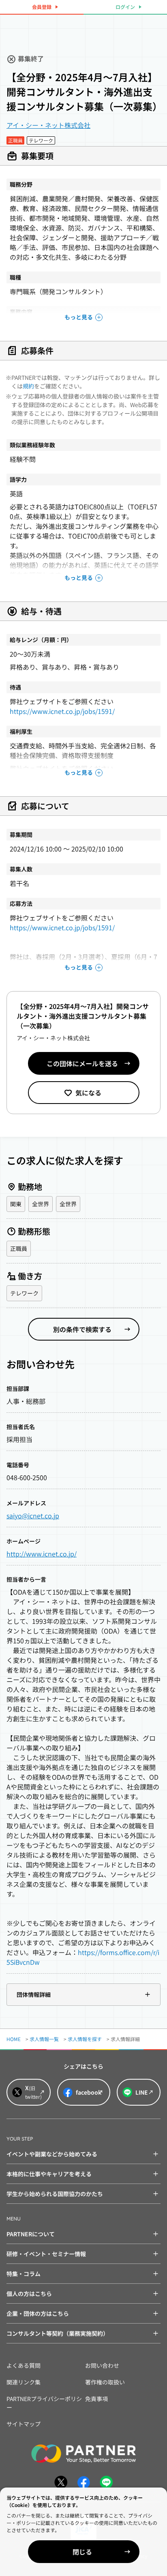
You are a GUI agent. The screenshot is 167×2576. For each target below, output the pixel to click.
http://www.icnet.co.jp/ (42, 1554)
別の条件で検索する (82, 1329)
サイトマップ (24, 2424)
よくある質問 (24, 2365)
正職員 (19, 1248)
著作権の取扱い (105, 2382)
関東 (16, 1204)
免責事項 (96, 2399)
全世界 (41, 1204)
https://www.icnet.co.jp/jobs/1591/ (62, 711)
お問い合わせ (102, 2365)
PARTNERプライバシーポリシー (44, 2403)
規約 (28, 386)
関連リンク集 (24, 2382)
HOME (14, 2039)
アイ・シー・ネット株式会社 (48, 125)
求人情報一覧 (44, 2039)
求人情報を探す (85, 2039)
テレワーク (24, 1293)
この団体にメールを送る (82, 1063)
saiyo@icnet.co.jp (33, 1515)
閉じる (82, 2552)
